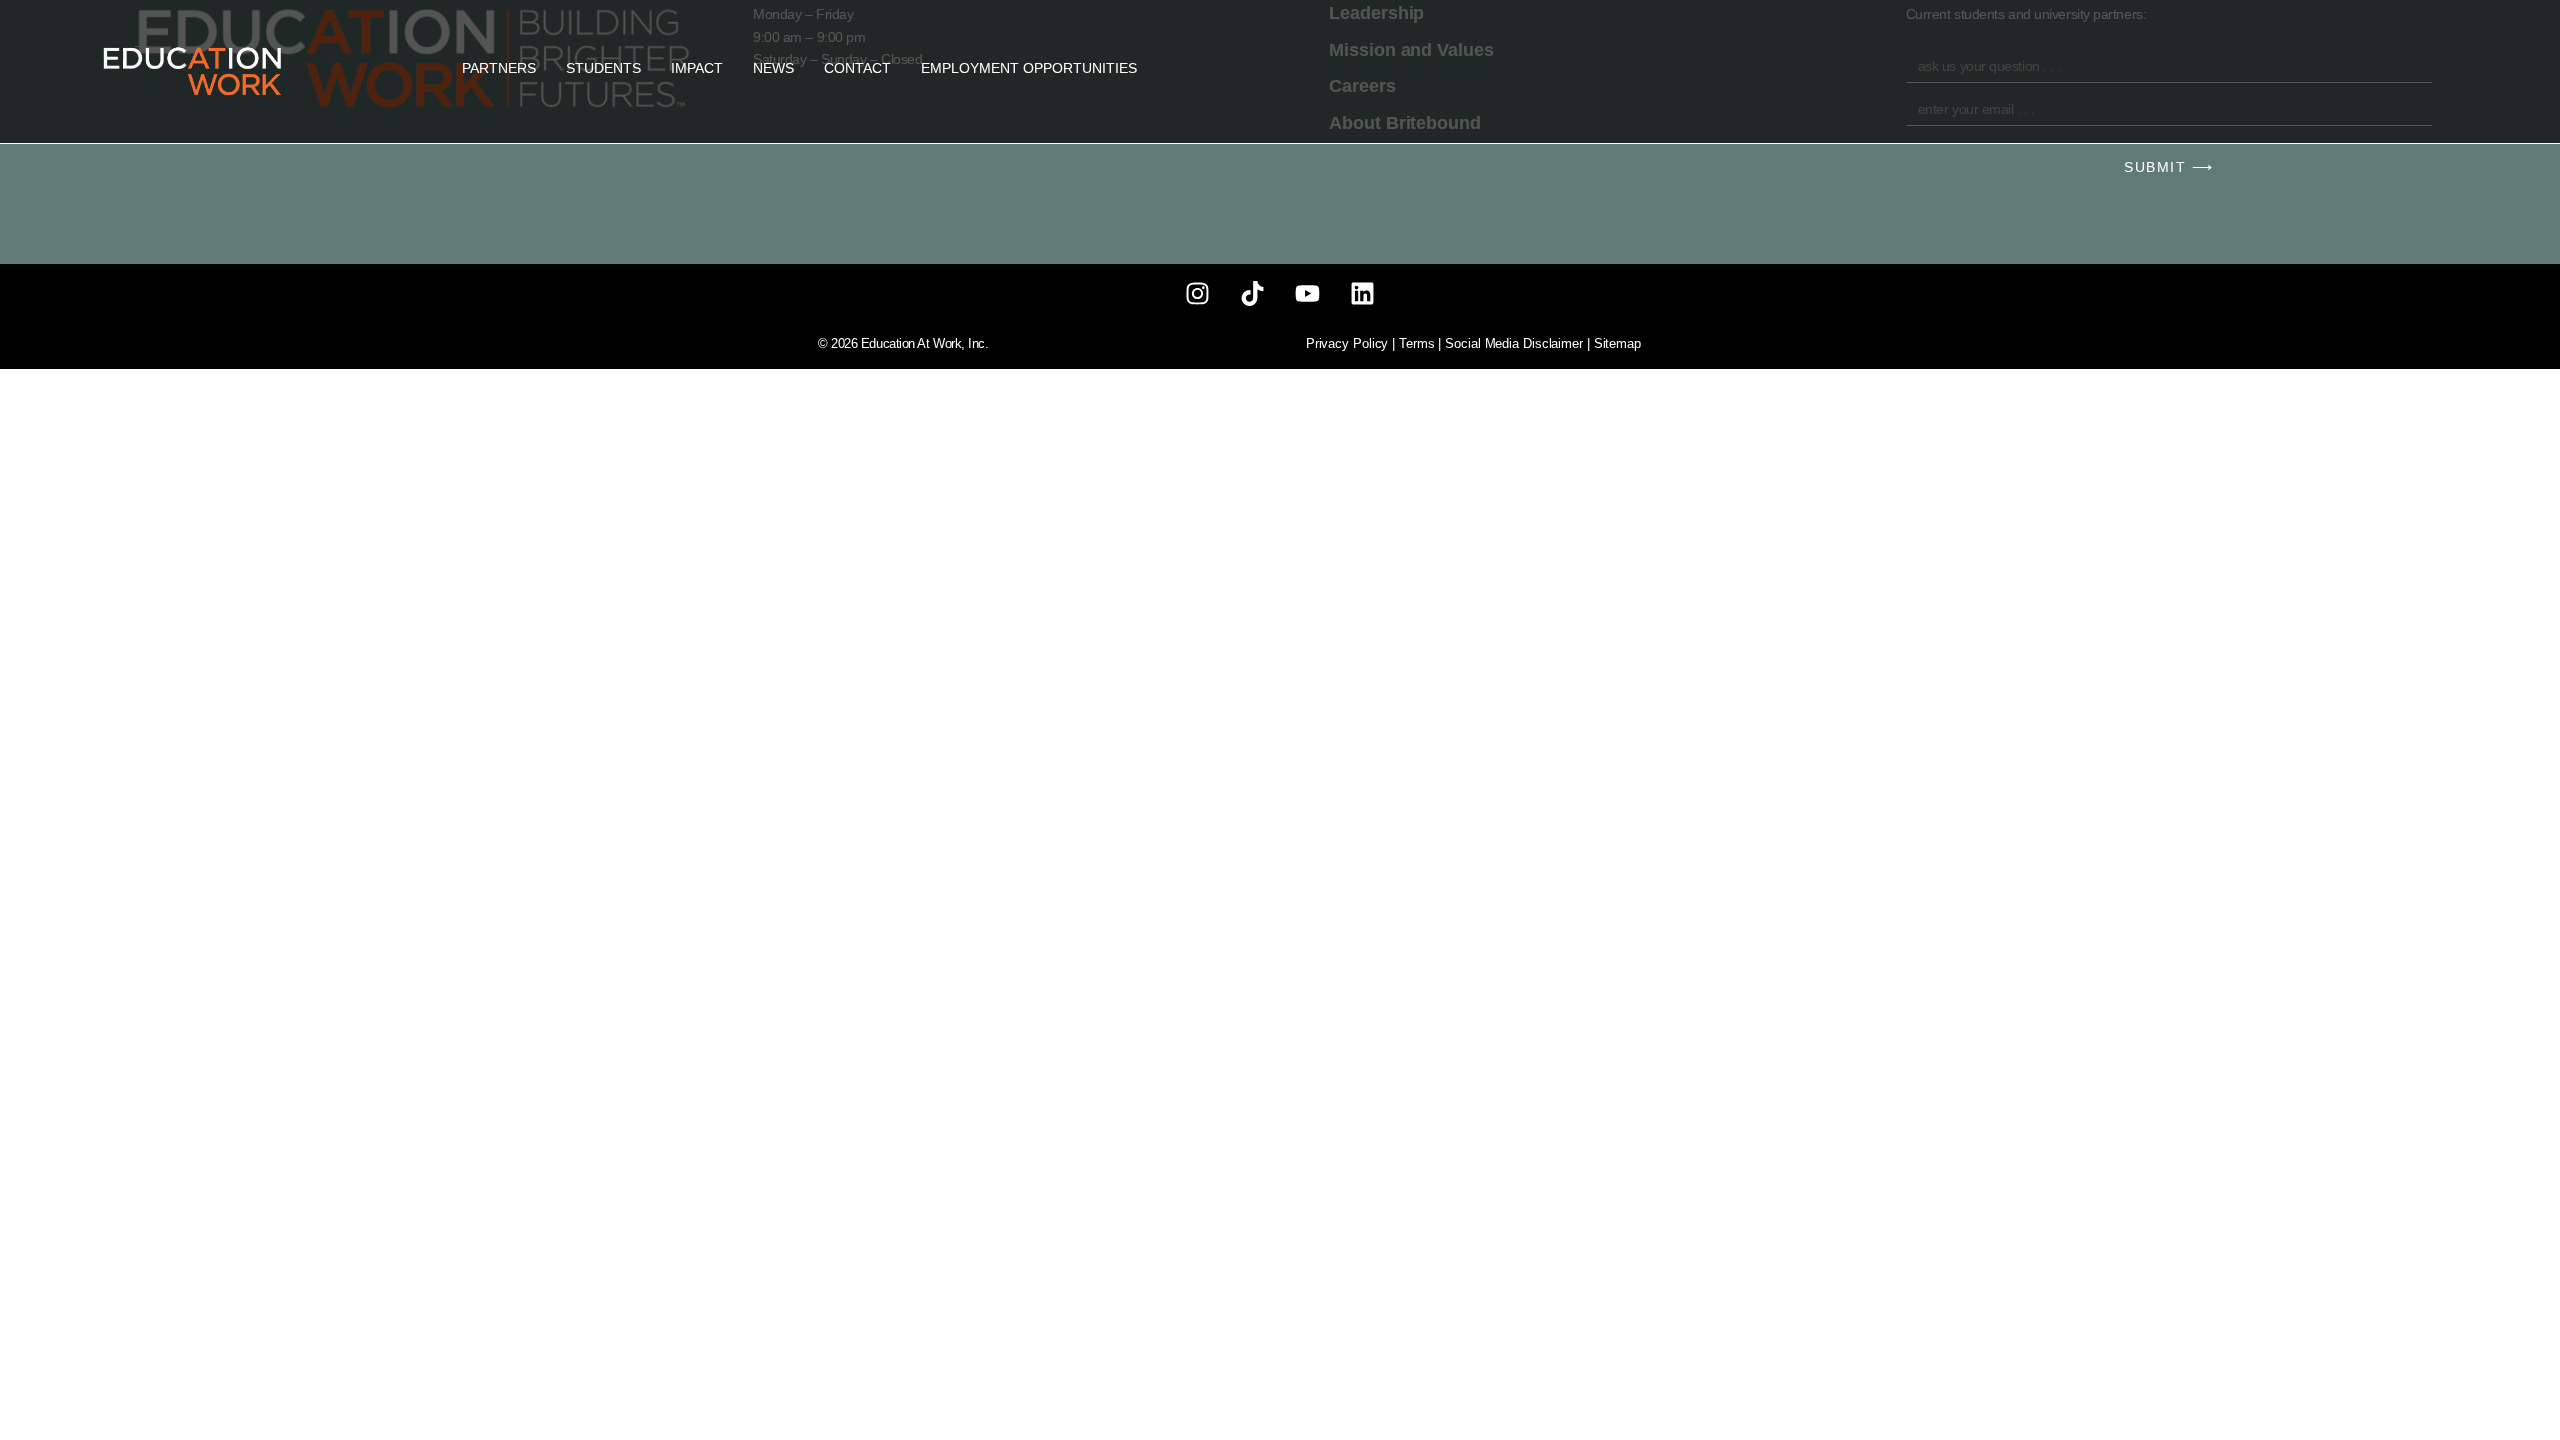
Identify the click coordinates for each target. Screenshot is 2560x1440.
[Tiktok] (1253, 294)
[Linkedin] (1362, 294)
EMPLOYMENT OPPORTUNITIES (1029, 68)
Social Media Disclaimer (1514, 343)
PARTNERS (499, 68)
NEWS (773, 68)
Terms (1417, 343)
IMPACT (697, 68)
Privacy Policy (1347, 343)
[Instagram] (1198, 294)
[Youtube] (1307, 294)
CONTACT (857, 68)
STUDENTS (603, 68)
